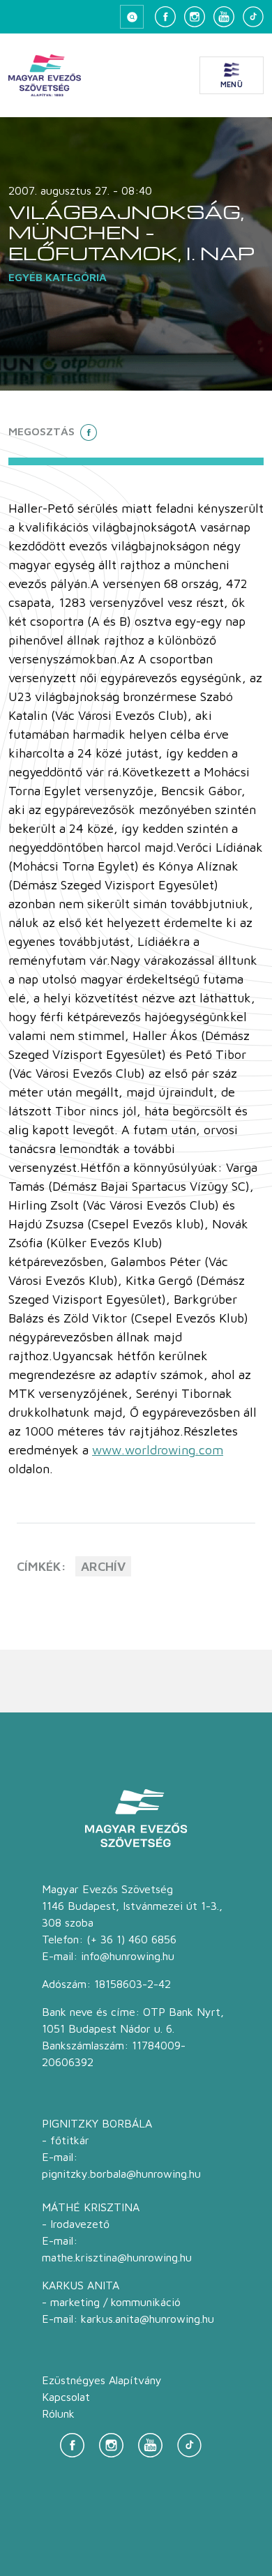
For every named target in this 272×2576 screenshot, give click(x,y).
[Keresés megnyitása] (132, 17)
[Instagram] (195, 17)
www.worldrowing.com (158, 1450)
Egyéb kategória (58, 277)
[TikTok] (253, 17)
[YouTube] (224, 17)
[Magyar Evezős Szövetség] (45, 75)
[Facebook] (165, 17)
